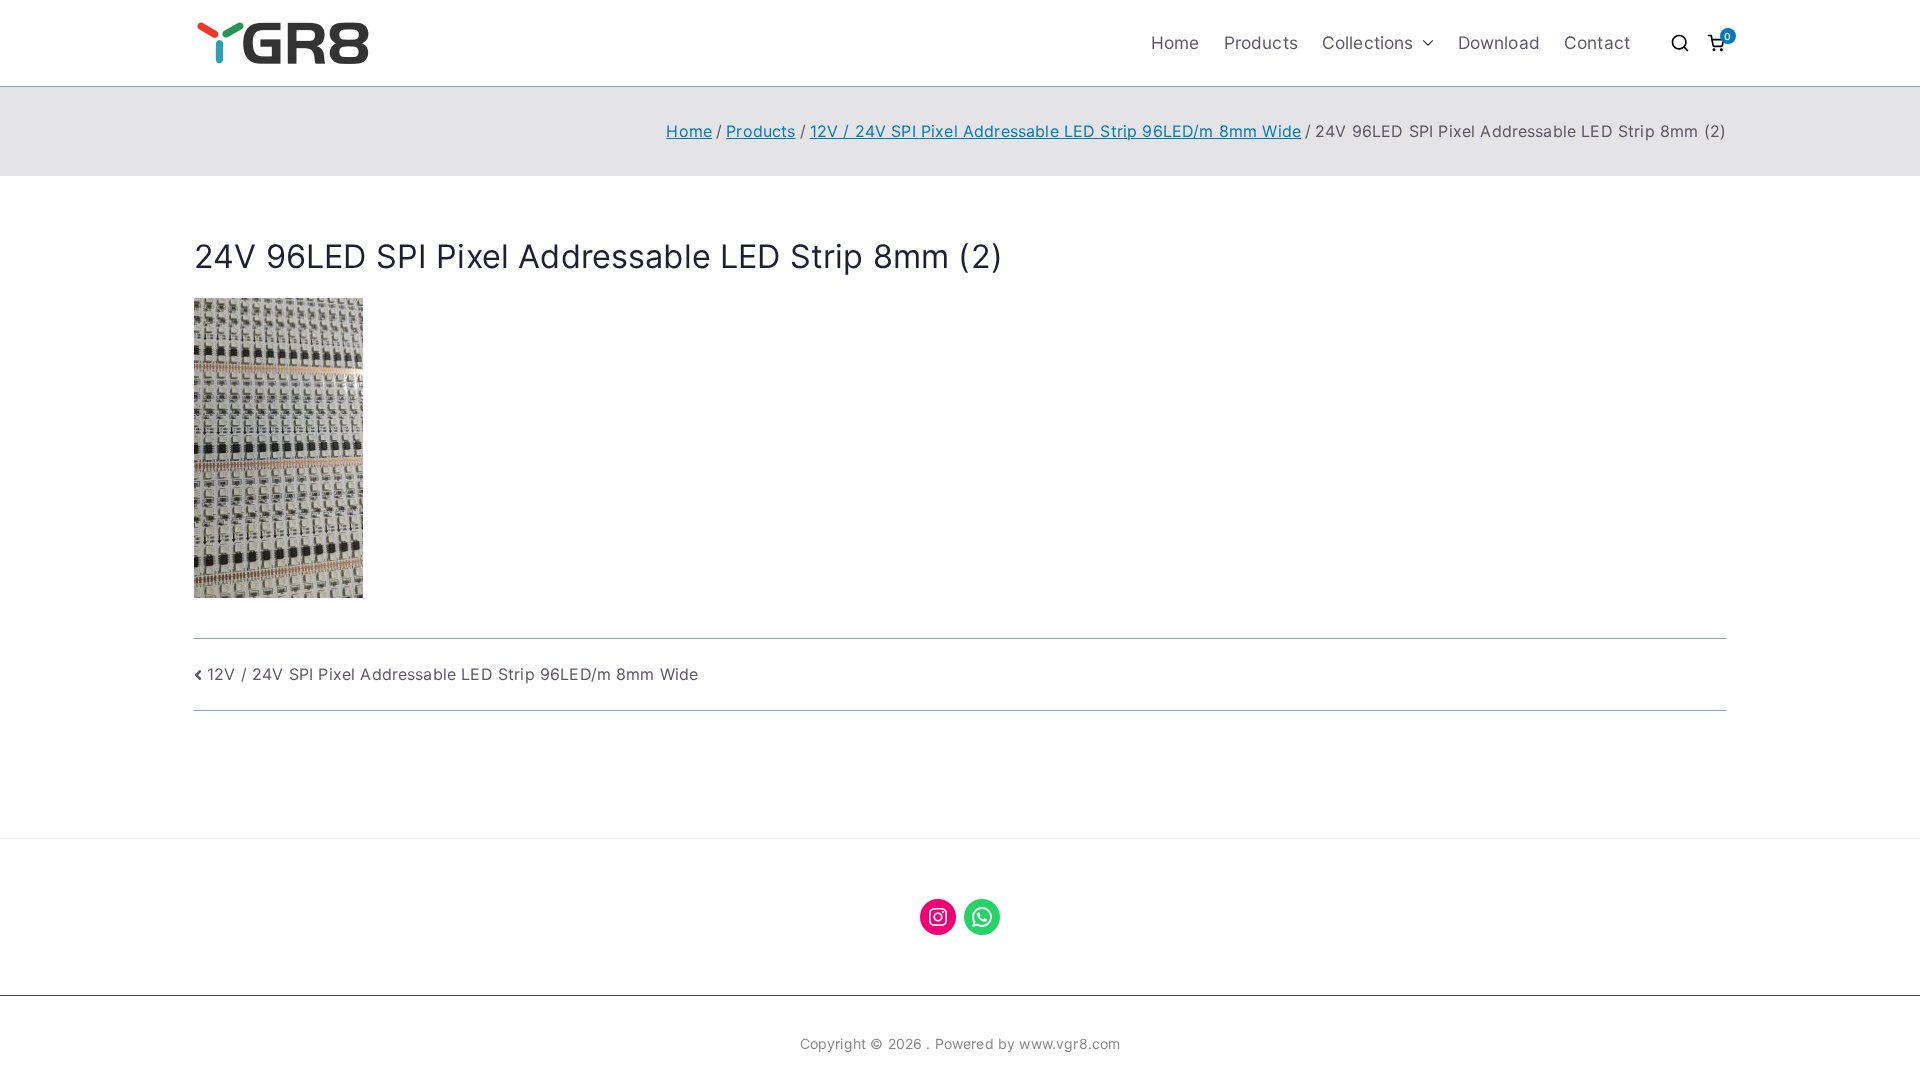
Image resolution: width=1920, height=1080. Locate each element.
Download (1499, 42)
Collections (1368, 42)
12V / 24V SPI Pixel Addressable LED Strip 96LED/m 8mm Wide (452, 674)
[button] (1424, 42)
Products (1261, 42)
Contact (1597, 42)
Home (1175, 42)
